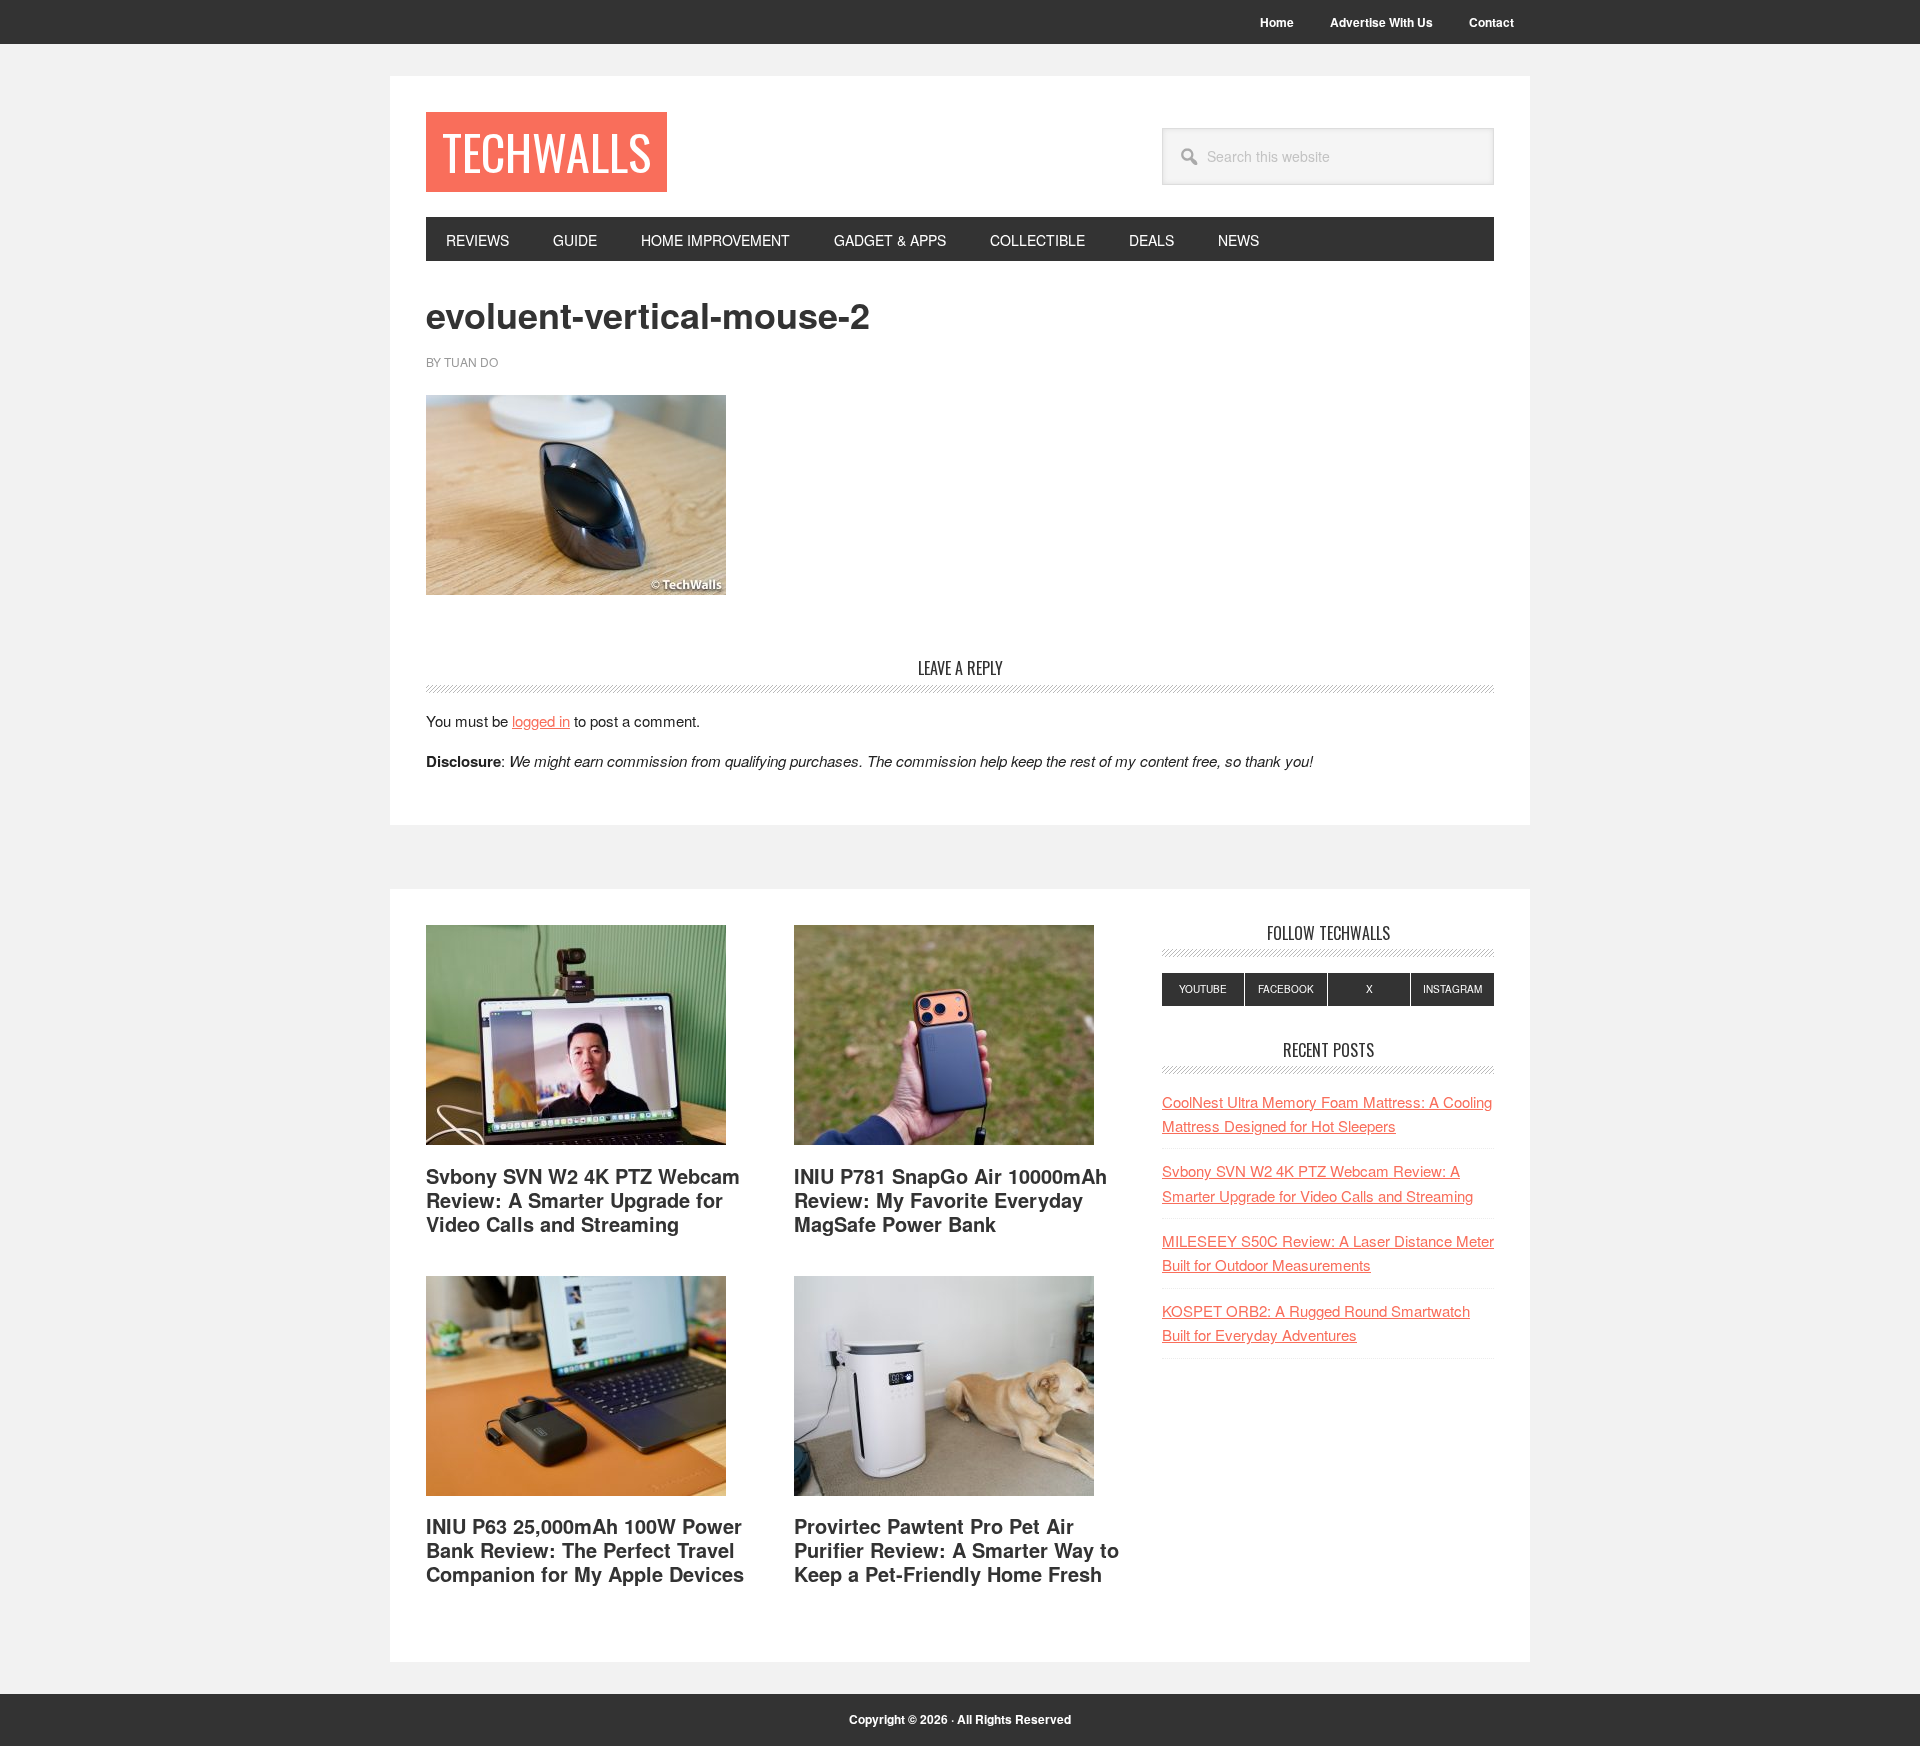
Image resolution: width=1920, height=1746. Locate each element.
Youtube (1203, 989)
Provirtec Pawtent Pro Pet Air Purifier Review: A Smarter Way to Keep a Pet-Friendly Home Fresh (956, 1549)
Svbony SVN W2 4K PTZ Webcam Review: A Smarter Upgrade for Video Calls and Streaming (583, 1199)
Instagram (1452, 989)
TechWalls (546, 151)
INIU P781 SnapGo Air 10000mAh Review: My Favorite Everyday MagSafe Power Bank (950, 1199)
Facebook (1286, 989)
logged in (541, 720)
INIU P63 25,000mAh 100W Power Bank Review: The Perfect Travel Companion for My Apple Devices (585, 1549)
